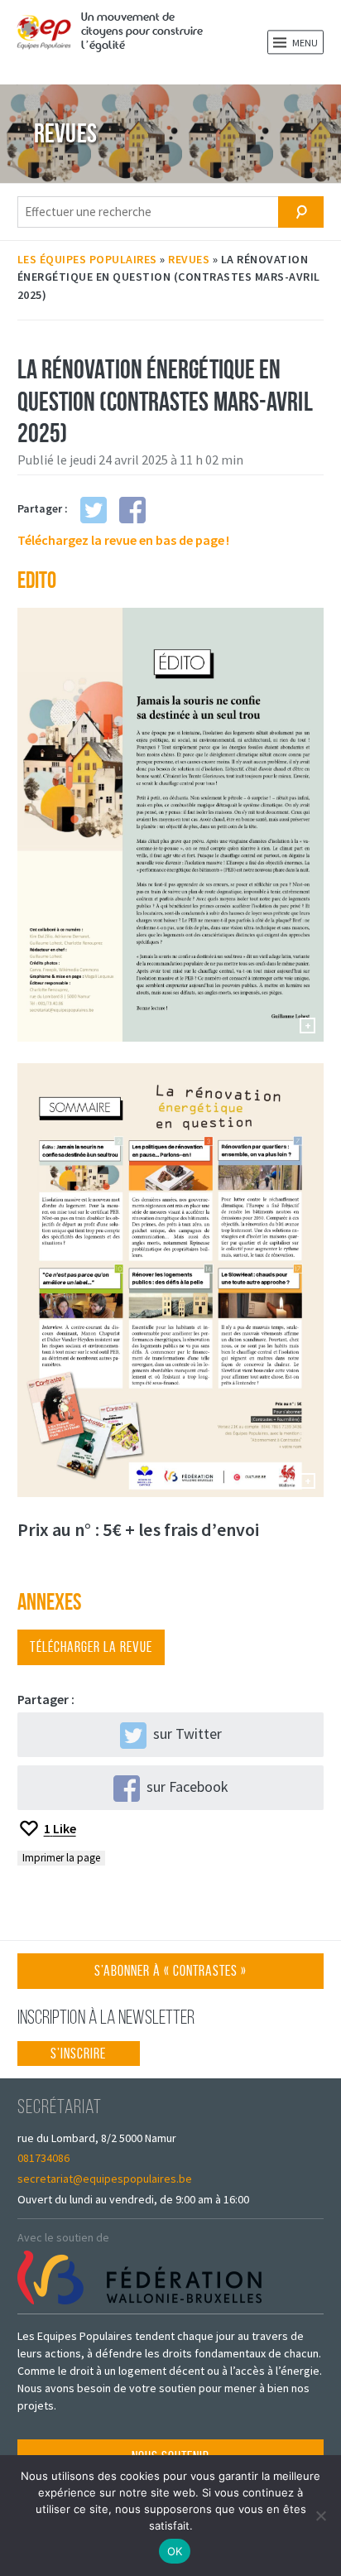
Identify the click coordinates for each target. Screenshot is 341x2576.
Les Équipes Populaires (87, 259)
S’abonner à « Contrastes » (170, 1975)
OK (175, 2551)
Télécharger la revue (91, 1647)
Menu (304, 43)
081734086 (43, 2158)
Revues (189, 259)
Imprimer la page (61, 1858)
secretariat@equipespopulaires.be (105, 2179)
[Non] (320, 2516)
